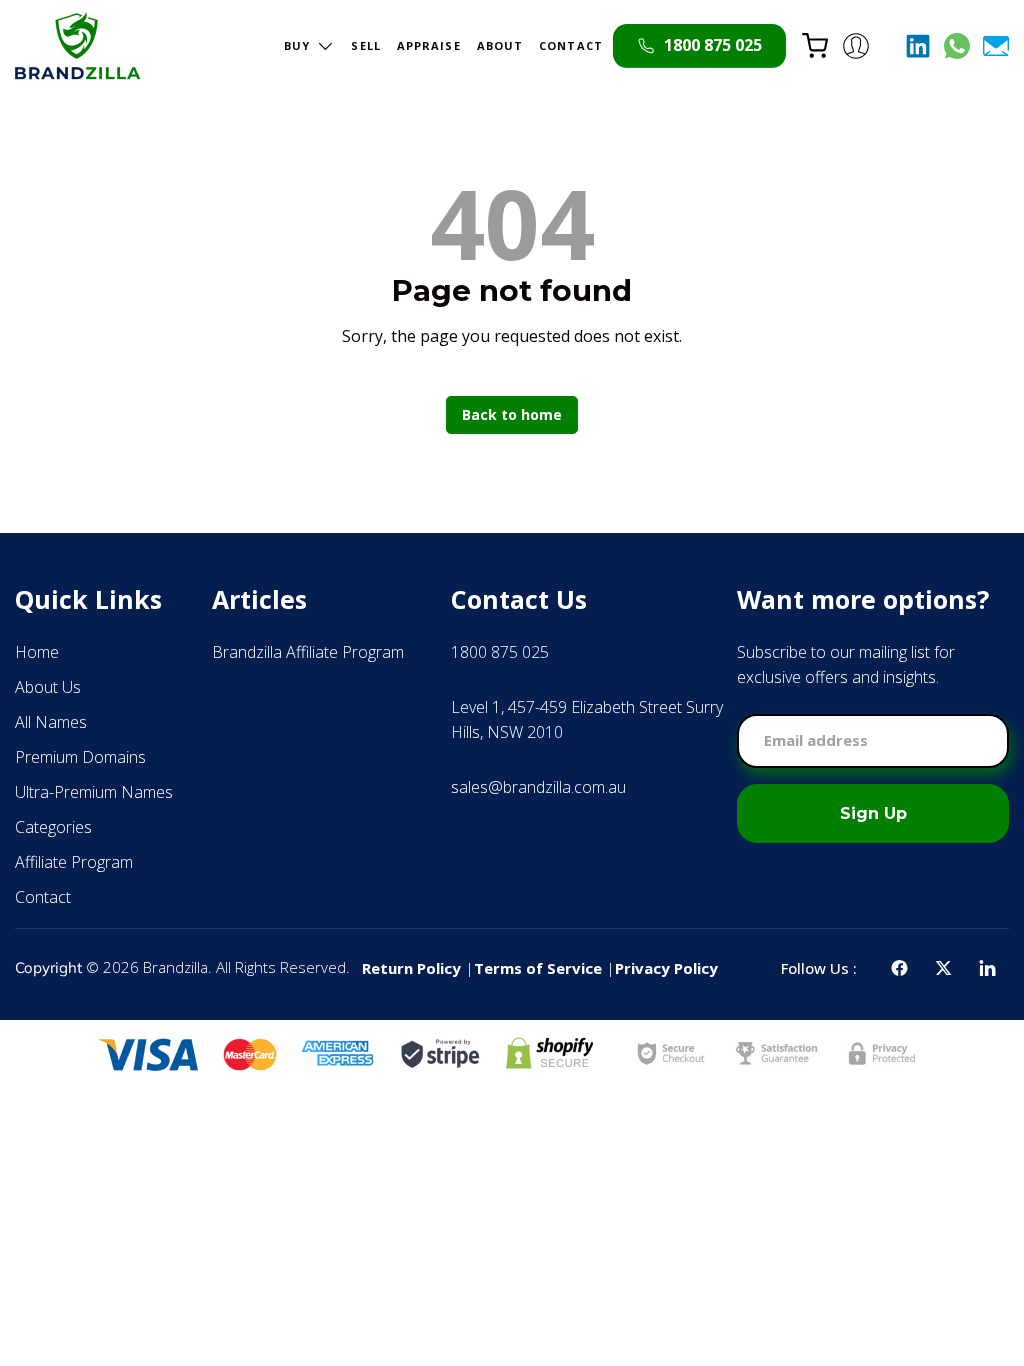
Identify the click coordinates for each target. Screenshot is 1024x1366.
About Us (48, 687)
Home (37, 652)
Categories (53, 827)
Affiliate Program (74, 862)
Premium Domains (80, 757)
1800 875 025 (500, 652)
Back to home (512, 414)
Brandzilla (175, 967)
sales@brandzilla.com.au (538, 787)
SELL (365, 45)
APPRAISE (429, 45)
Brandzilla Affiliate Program (308, 652)
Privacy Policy (666, 968)
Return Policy (411, 968)
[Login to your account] (856, 46)
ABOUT (500, 45)
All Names (51, 722)
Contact (43, 897)
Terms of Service (538, 968)
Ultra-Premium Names (94, 792)
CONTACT (571, 45)
